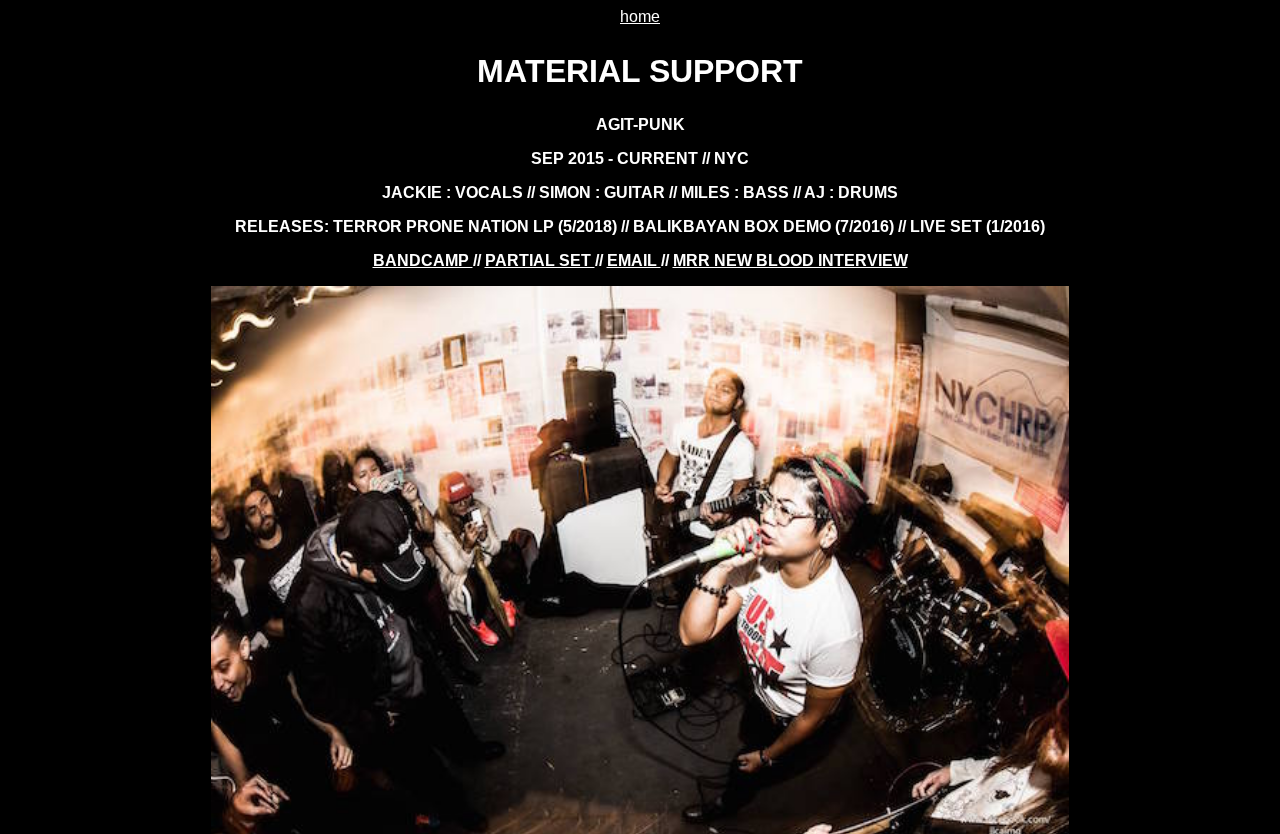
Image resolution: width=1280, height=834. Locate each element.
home (640, 16)
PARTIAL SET (540, 260)
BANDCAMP (423, 260)
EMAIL (634, 260)
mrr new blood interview (790, 260)
